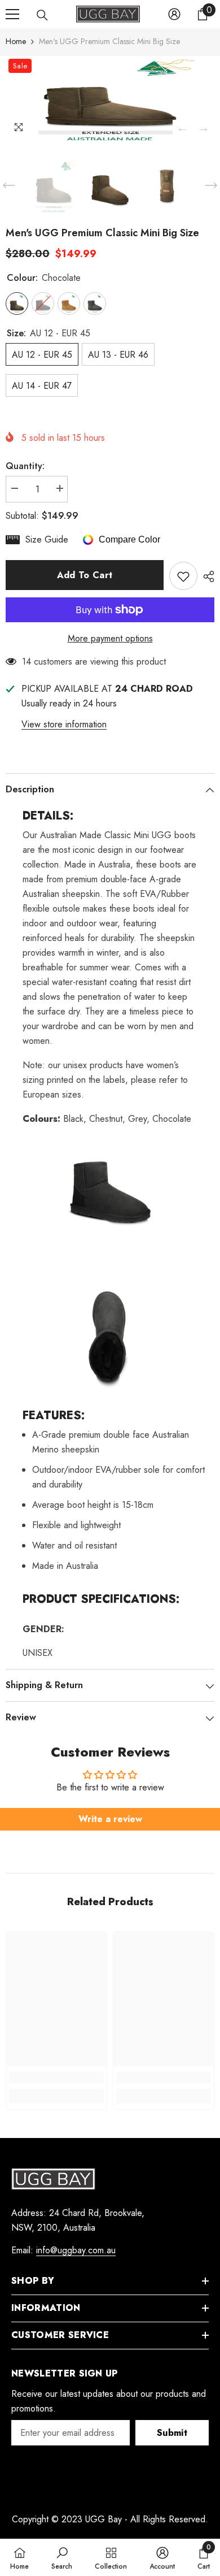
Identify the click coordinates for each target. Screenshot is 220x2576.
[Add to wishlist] (183, 576)
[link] (56, 2078)
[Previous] (182, 130)
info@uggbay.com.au (76, 2250)
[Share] (206, 576)
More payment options (110, 638)
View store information (64, 724)
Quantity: (25, 466)
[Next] (203, 130)
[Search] (42, 15)
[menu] (12, 14)
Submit (172, 2433)
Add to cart (85, 575)
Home (16, 41)
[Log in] (174, 14)
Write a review (110, 1819)
